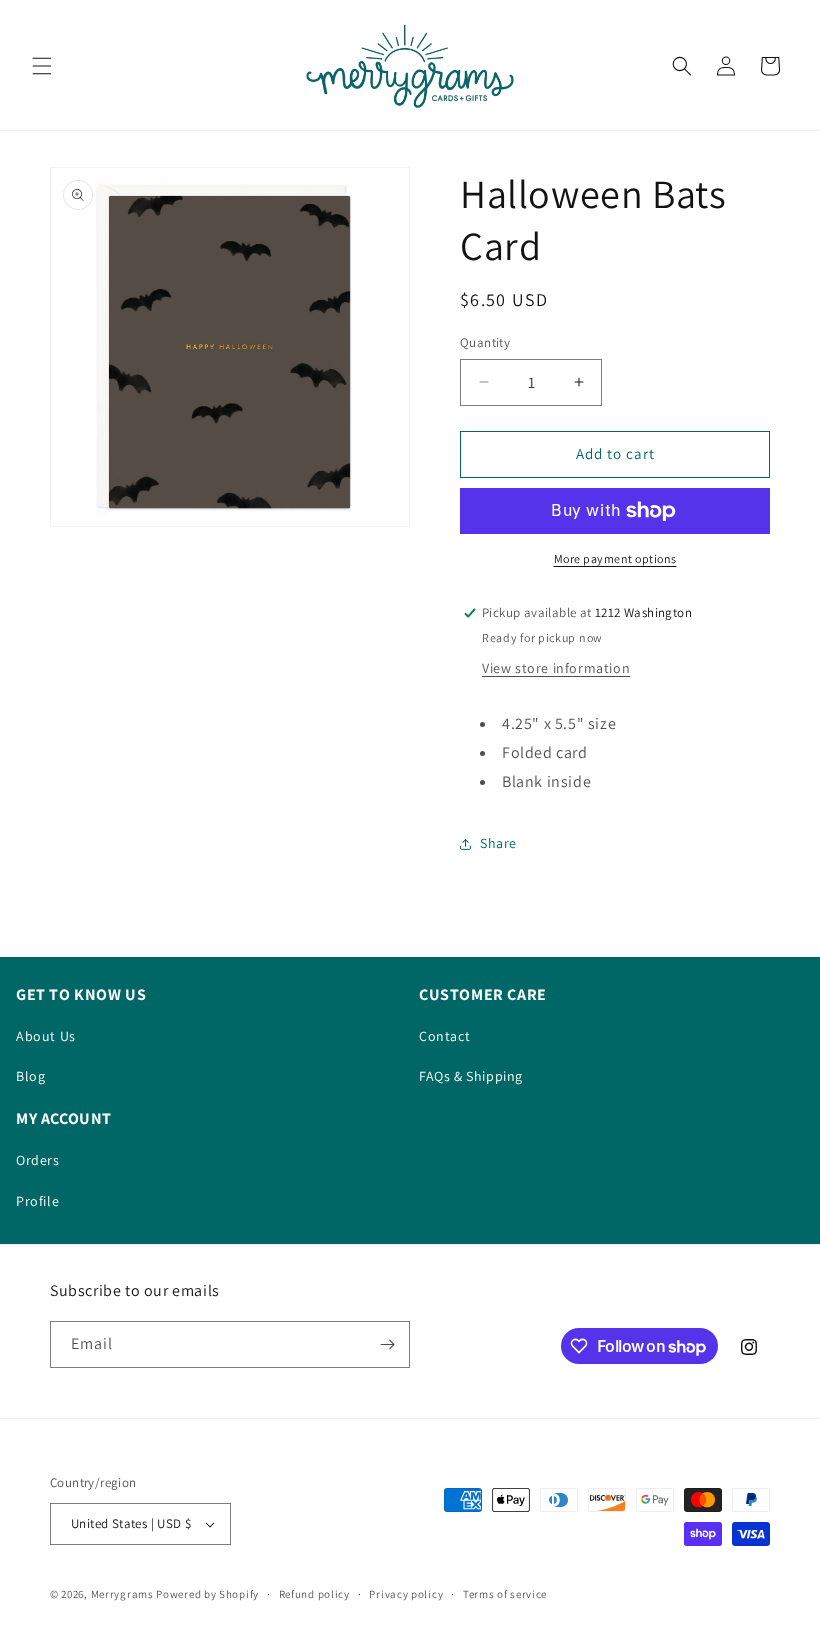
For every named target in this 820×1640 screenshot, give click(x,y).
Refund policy (314, 1594)
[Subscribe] (387, 1344)
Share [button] (498, 843)
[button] (42, 66)
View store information (556, 668)
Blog (30, 1076)
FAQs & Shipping (471, 1076)
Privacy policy (406, 1594)
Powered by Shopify (207, 1594)
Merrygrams (122, 1594)
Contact (444, 1036)
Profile (37, 1201)
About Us (46, 1036)
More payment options (615, 558)
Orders (38, 1160)
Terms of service (505, 1594)
